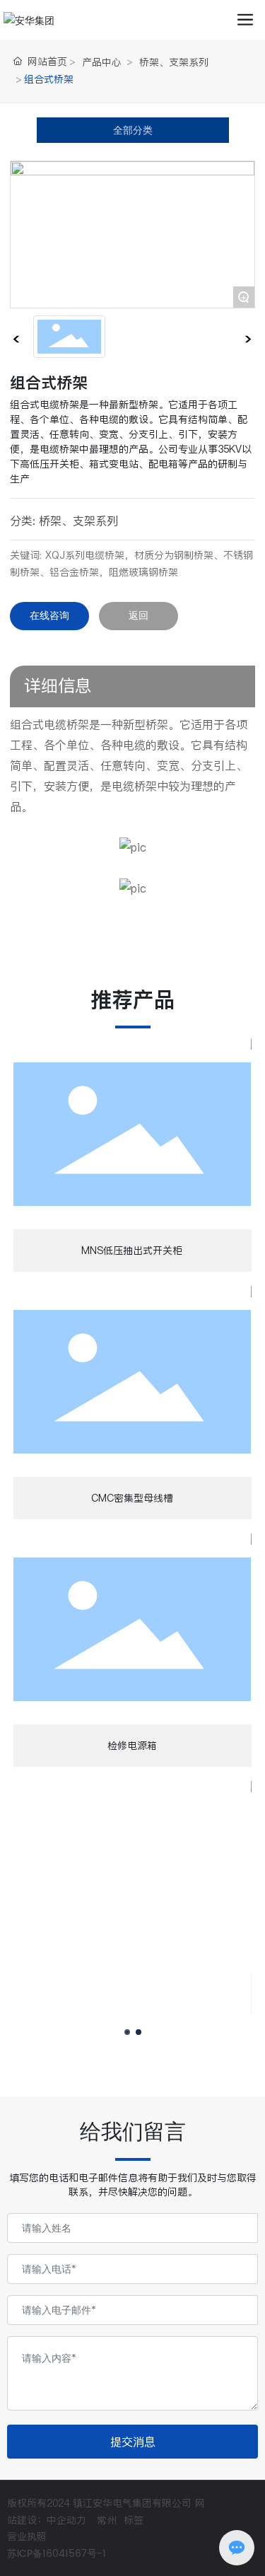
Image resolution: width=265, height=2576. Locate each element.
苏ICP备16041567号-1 (57, 2554)
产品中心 (102, 62)
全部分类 (133, 130)
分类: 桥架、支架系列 (64, 521)
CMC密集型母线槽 (132, 1498)
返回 (139, 616)
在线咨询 (49, 616)
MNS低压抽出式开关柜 (132, 1251)
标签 (134, 2520)
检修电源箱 (132, 1746)
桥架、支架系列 (174, 62)
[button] (127, 2032)
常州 (107, 2520)
